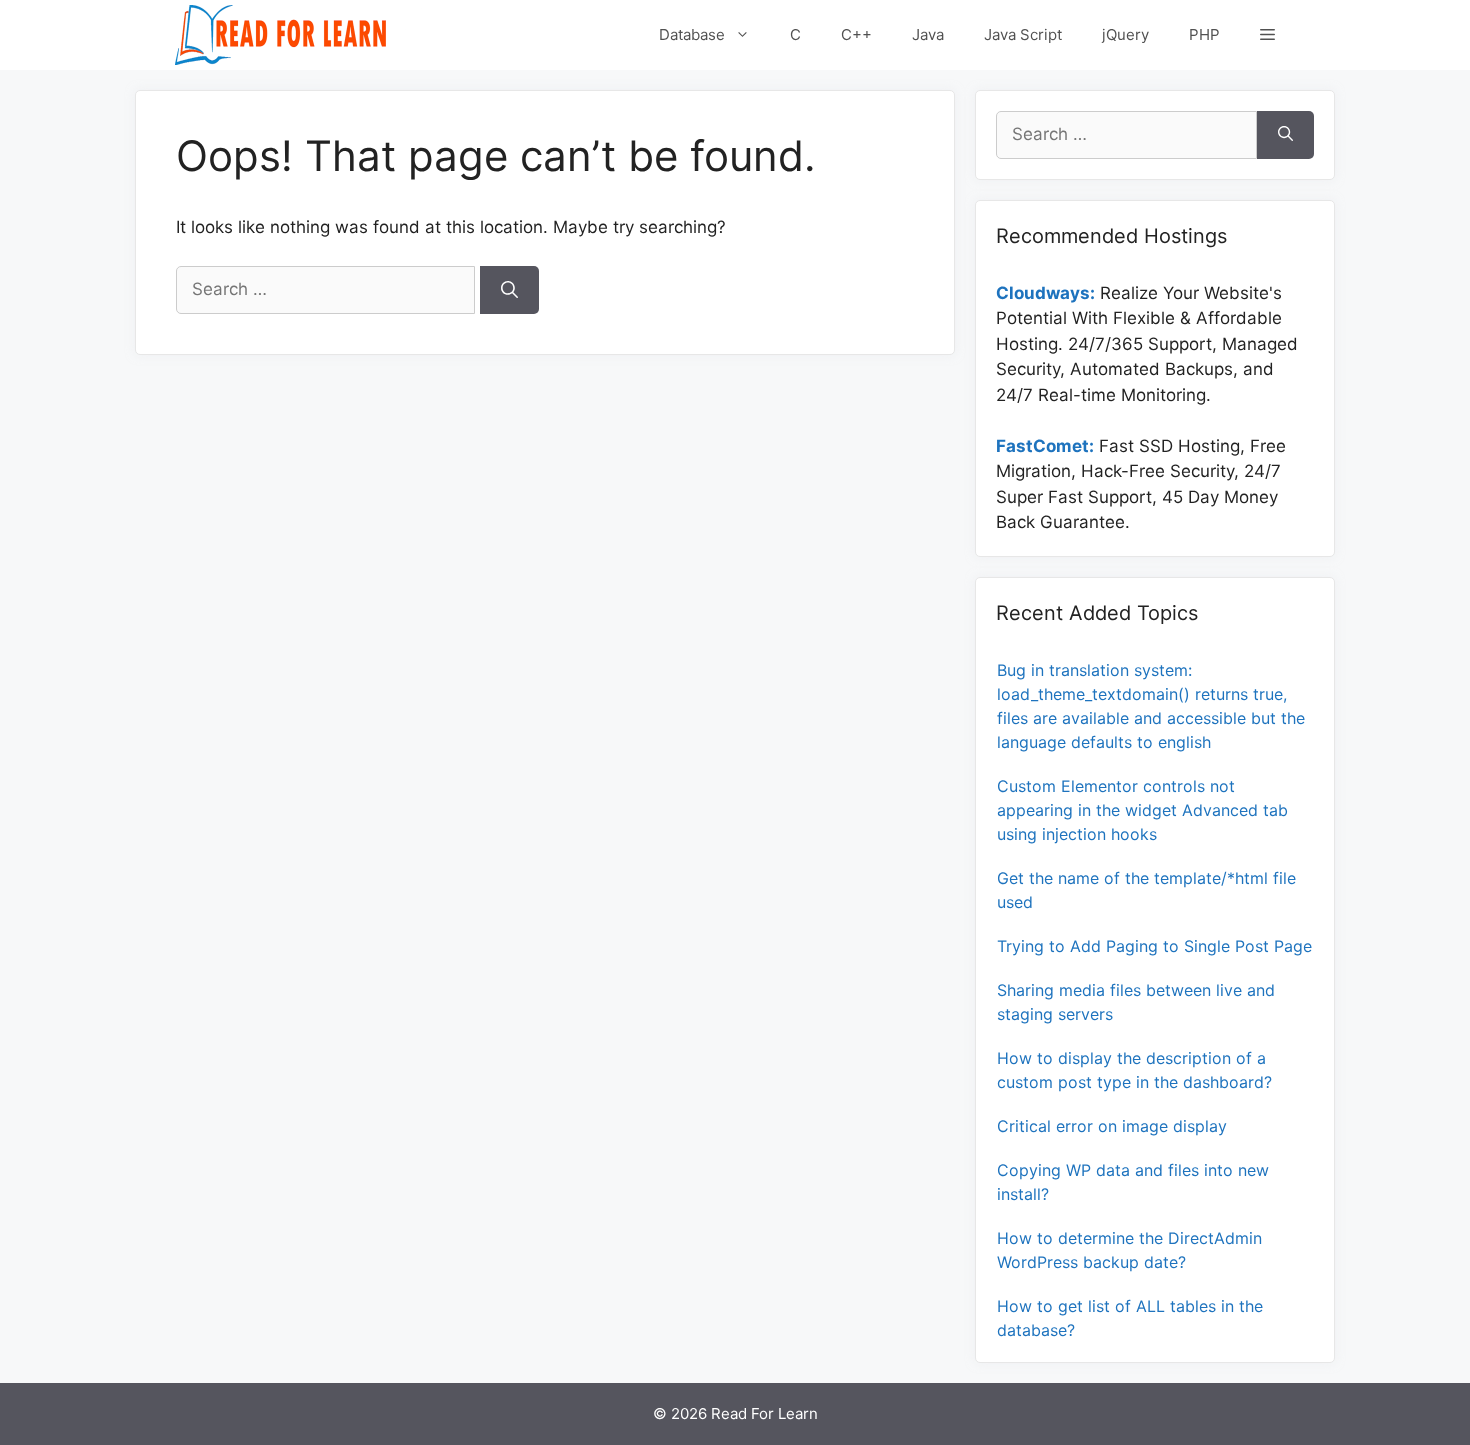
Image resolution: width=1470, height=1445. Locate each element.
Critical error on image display (1112, 1126)
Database (692, 34)
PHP (1204, 34)
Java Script (1023, 34)
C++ (856, 34)
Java (928, 34)
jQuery (1125, 34)
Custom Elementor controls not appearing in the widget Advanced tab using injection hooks (1142, 810)
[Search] (509, 290)
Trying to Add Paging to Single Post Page (1154, 946)
